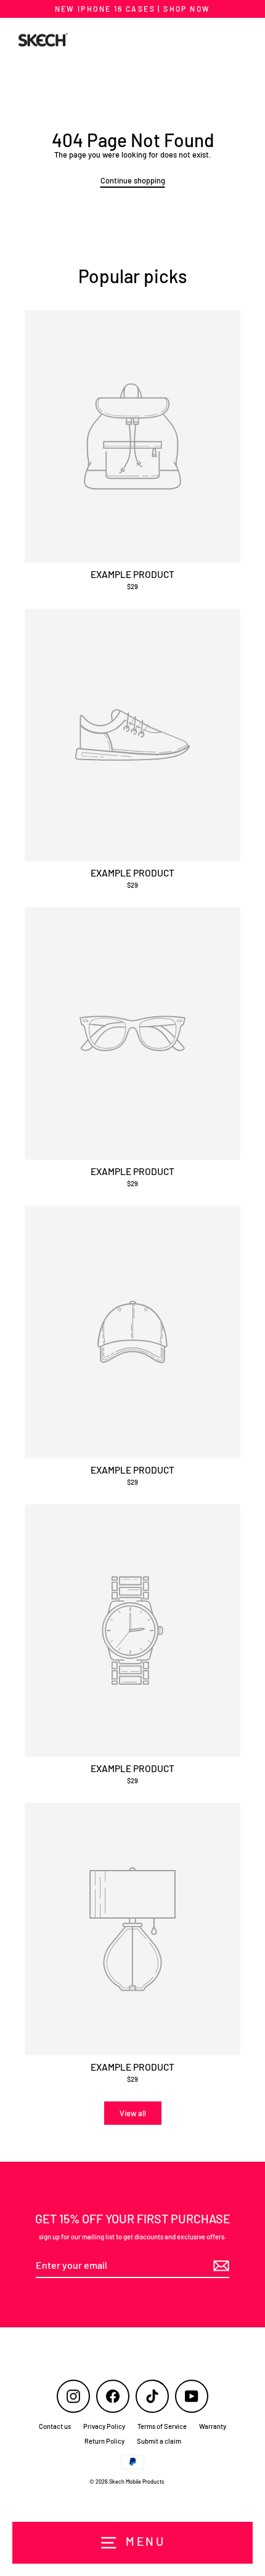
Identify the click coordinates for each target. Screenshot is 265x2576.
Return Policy (104, 2441)
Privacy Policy (104, 2426)
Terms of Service (162, 2426)
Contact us (55, 2426)
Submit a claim (159, 2441)
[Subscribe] (219, 2266)
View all (133, 2113)
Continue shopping (133, 180)
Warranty (213, 2426)
